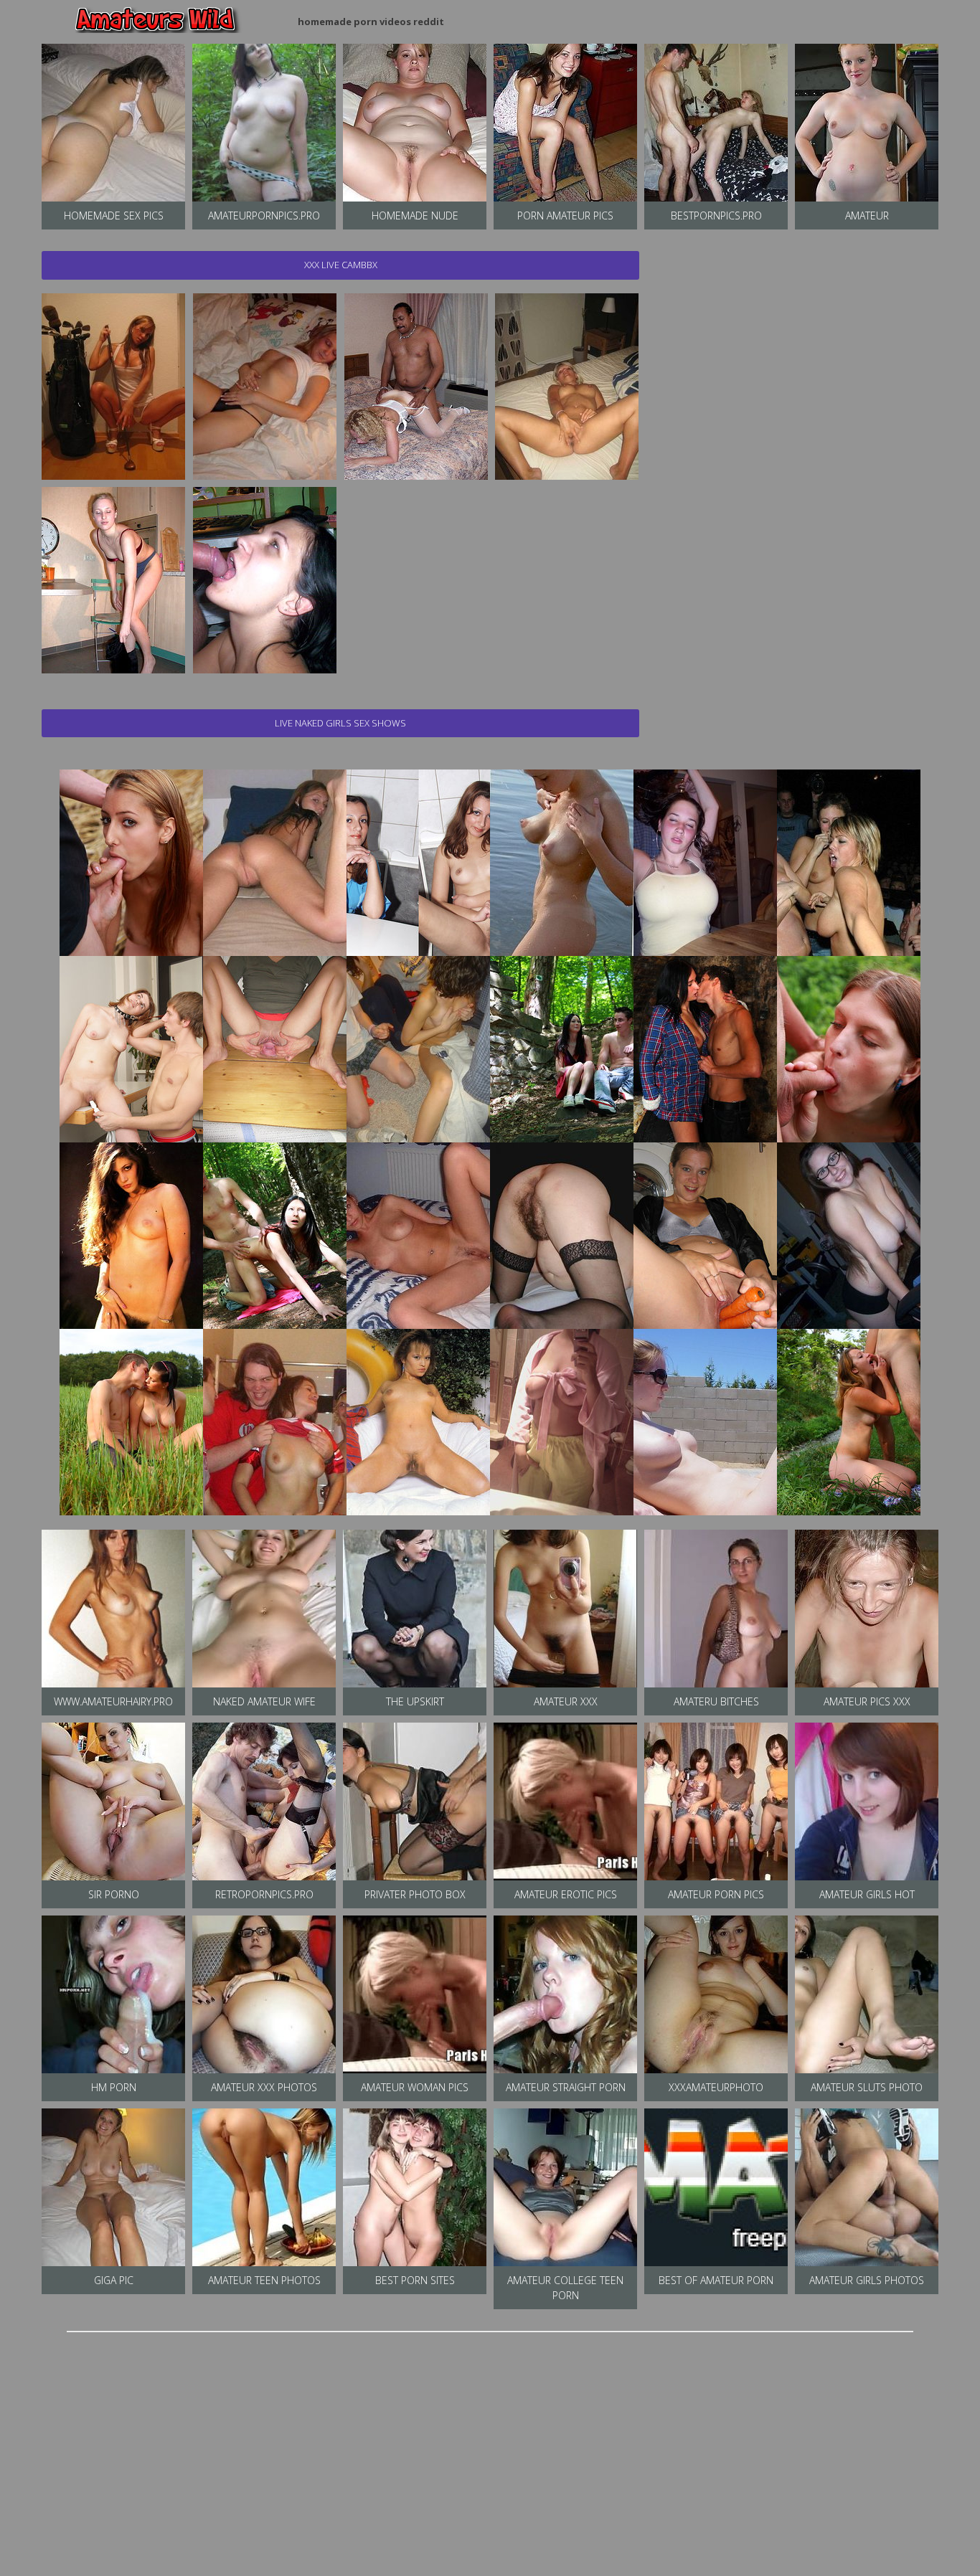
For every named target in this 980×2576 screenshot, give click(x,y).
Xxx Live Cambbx (341, 265)
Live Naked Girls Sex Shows (340, 723)
